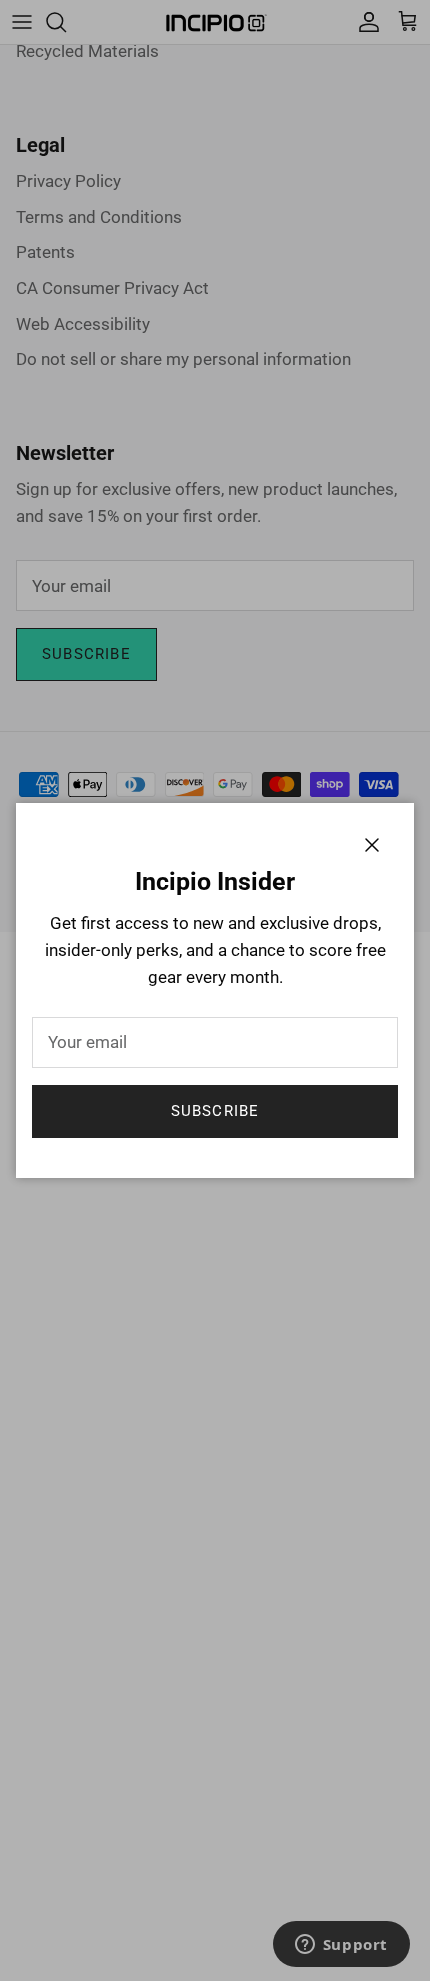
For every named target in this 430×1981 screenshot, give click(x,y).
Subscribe (215, 1111)
